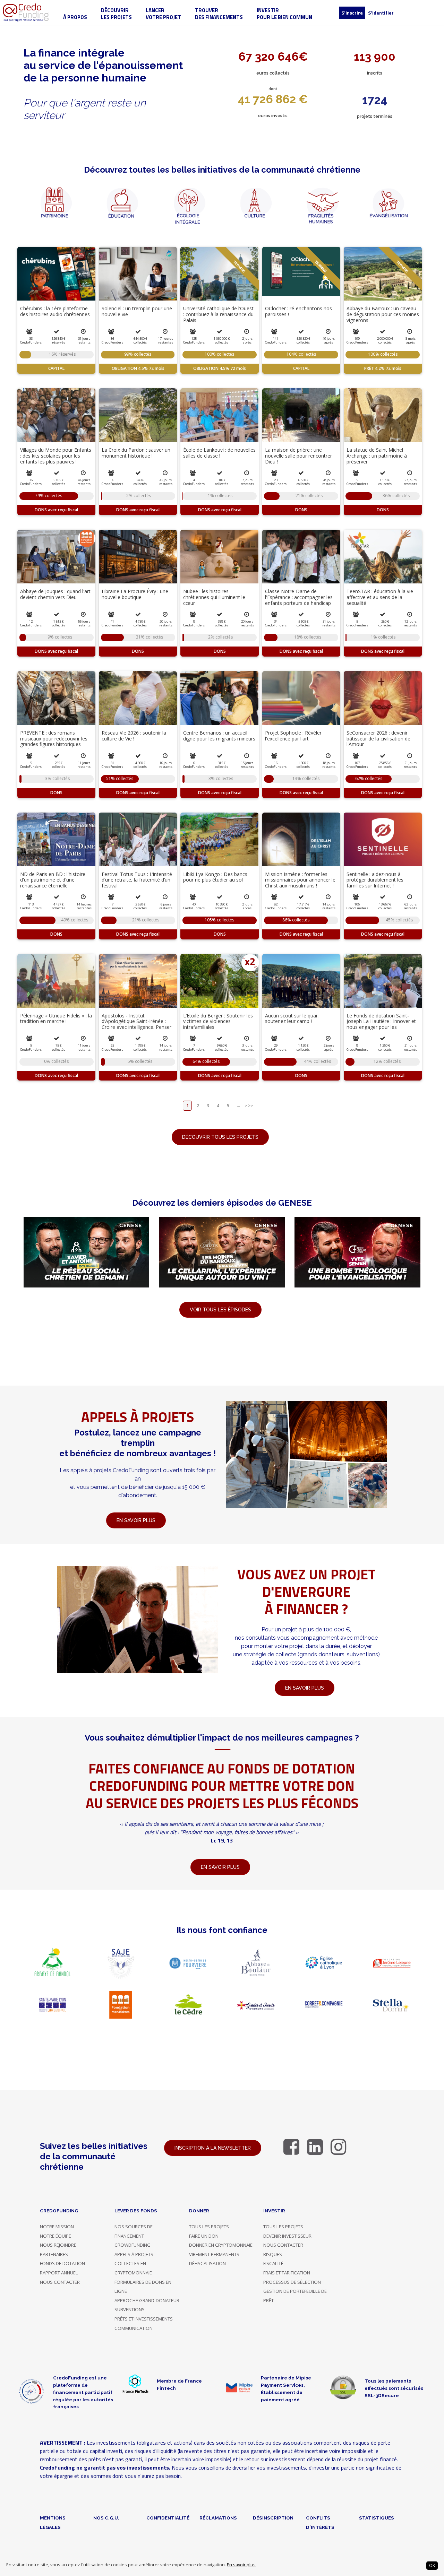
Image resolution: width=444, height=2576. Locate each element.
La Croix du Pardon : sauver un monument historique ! (136, 453)
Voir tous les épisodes (220, 1310)
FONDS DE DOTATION (62, 2263)
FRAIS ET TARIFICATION (287, 2273)
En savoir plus (241, 2565)
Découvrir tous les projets (220, 1137)
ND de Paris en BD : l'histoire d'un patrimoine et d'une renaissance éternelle (53, 880)
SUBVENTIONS (130, 2309)
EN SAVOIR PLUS (305, 1688)
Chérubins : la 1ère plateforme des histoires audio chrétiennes (55, 311)
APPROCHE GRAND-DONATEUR (147, 2300)
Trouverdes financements (219, 14)
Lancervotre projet (163, 14)
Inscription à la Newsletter (213, 2148)
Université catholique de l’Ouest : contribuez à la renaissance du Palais (218, 314)
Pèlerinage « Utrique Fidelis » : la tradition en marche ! (56, 1018)
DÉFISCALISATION (207, 2263)
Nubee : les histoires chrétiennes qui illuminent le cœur (214, 597)
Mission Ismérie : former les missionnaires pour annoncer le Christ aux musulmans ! (300, 880)
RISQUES (273, 2254)
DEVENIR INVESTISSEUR (287, 2236)
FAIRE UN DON (204, 2236)
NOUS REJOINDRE (58, 2245)
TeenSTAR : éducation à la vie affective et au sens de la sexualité (380, 597)
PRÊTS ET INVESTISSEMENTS (144, 2319)
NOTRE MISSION (57, 2227)
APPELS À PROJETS (134, 2254)
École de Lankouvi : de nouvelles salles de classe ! (219, 453)
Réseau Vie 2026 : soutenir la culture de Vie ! (134, 736)
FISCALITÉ (273, 2263)
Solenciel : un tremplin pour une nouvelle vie (137, 311)
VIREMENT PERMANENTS (214, 2254)
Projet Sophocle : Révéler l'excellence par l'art (293, 736)
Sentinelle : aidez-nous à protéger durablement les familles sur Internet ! (375, 880)
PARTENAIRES (54, 2254)
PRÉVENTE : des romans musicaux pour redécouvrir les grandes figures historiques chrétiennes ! (54, 741)
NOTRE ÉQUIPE (55, 2236)
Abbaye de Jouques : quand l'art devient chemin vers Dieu (55, 594)
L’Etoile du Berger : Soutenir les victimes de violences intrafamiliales (218, 1021)
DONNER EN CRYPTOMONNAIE (221, 2245)
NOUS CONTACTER (60, 2282)
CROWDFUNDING (133, 2245)
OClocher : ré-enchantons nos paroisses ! (298, 311)
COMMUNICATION (134, 2328)
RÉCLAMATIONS (218, 2518)
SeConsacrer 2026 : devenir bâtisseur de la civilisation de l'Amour (378, 739)
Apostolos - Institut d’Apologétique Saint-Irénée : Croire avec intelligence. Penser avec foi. (136, 1024)
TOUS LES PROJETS (209, 2227)
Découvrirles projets (116, 14)
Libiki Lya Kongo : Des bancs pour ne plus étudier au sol (215, 877)
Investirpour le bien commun (284, 14)
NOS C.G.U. (106, 2518)
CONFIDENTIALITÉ (168, 2518)
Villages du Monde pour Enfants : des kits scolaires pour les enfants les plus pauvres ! (56, 456)
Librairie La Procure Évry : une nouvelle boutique (135, 594)
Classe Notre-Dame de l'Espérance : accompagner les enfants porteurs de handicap (299, 597)
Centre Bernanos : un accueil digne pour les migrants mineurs (219, 736)
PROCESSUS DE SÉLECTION (292, 2282)
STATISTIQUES (377, 2518)
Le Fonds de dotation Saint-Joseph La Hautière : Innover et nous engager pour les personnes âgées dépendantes (381, 1024)
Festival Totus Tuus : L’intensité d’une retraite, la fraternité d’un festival (137, 880)
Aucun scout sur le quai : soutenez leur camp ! (292, 1018)
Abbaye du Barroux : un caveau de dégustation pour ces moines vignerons (383, 314)
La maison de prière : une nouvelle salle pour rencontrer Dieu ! (298, 456)
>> (250, 1106)
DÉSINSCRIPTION (273, 2518)
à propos (75, 17)
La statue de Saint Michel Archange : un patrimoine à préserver (377, 456)
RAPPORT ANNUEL (59, 2273)
